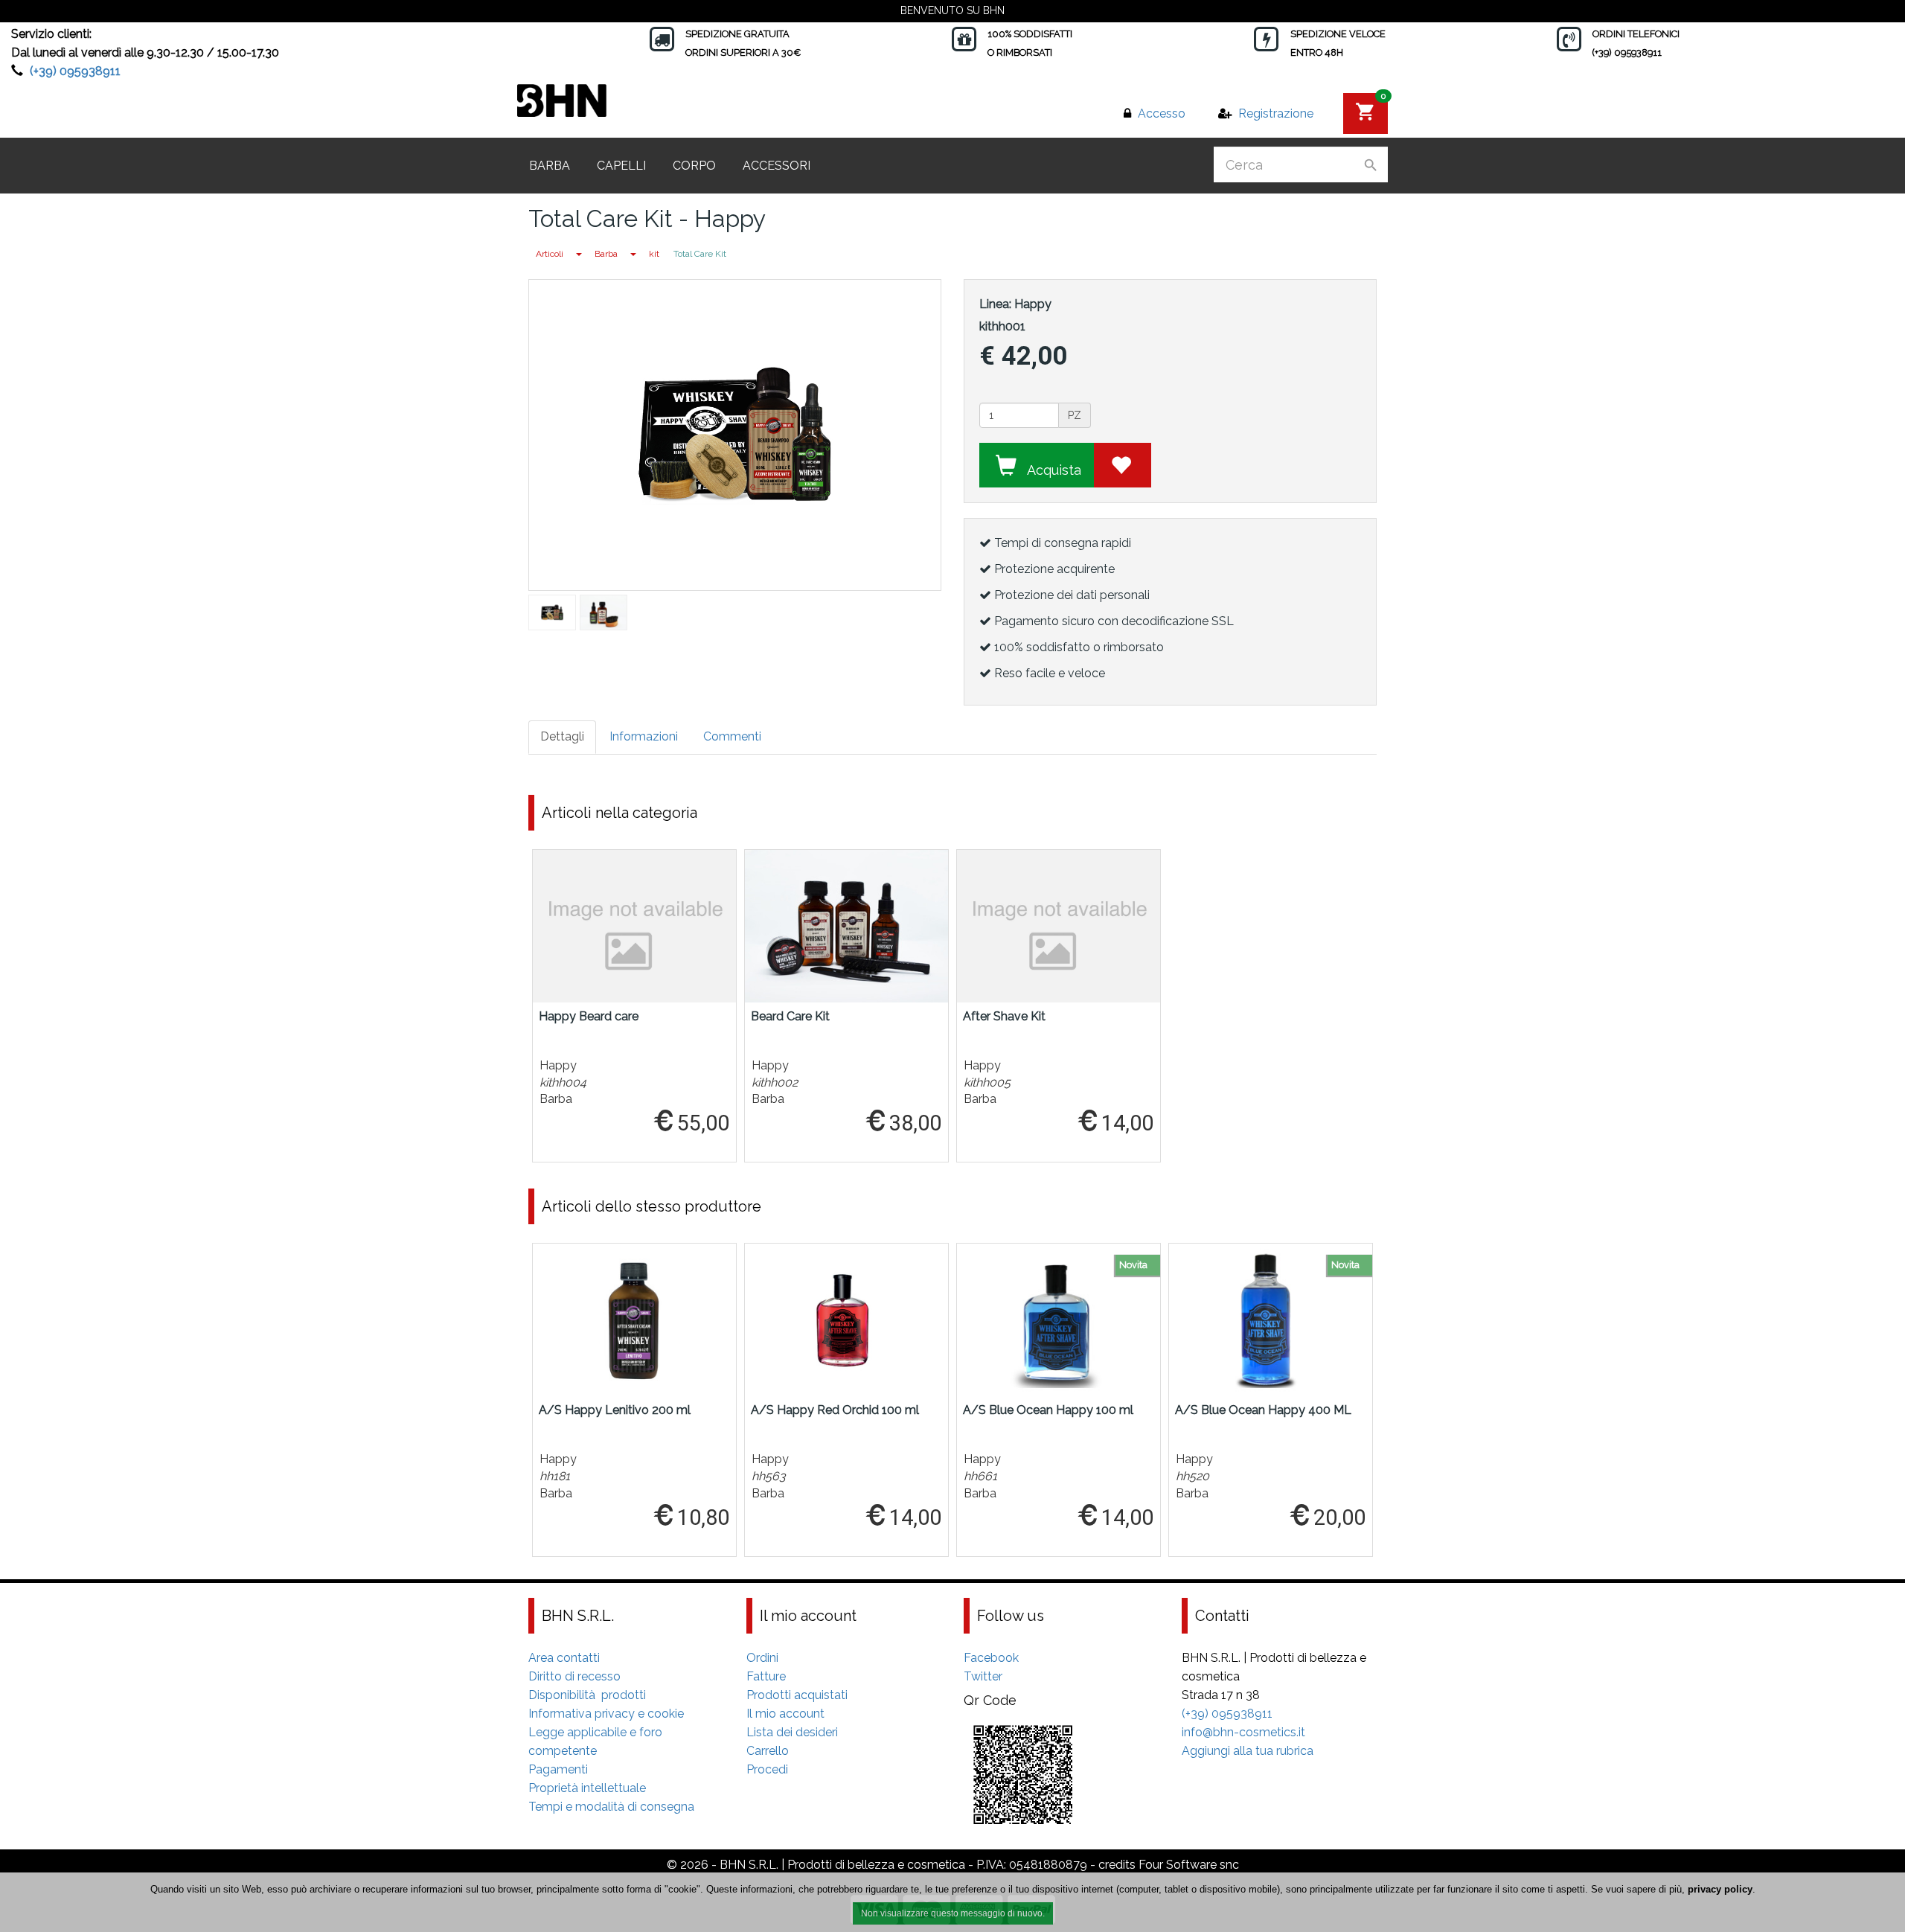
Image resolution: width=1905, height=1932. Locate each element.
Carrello (768, 1751)
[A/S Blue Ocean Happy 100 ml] (1059, 1320)
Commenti (732, 736)
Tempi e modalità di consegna (611, 1807)
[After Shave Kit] (1059, 926)
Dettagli (562, 736)
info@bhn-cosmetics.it (1243, 1732)
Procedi (767, 1769)
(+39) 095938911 (75, 71)
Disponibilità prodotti (587, 1695)
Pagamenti (558, 1769)
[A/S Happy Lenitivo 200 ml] (634, 1320)
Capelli (621, 166)
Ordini (762, 1658)
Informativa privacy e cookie (606, 1714)
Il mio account (785, 1714)
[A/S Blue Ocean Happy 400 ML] (1271, 1320)
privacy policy (1720, 1889)
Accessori (777, 166)
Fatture (766, 1676)
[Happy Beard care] (634, 926)
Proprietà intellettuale (587, 1788)
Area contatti (564, 1658)
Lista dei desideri (792, 1732)
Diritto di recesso (574, 1676)
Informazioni (644, 736)
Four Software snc (1189, 1865)
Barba (550, 166)
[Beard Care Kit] (846, 926)
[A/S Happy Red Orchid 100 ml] (846, 1320)
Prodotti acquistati (797, 1695)
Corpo (694, 166)
